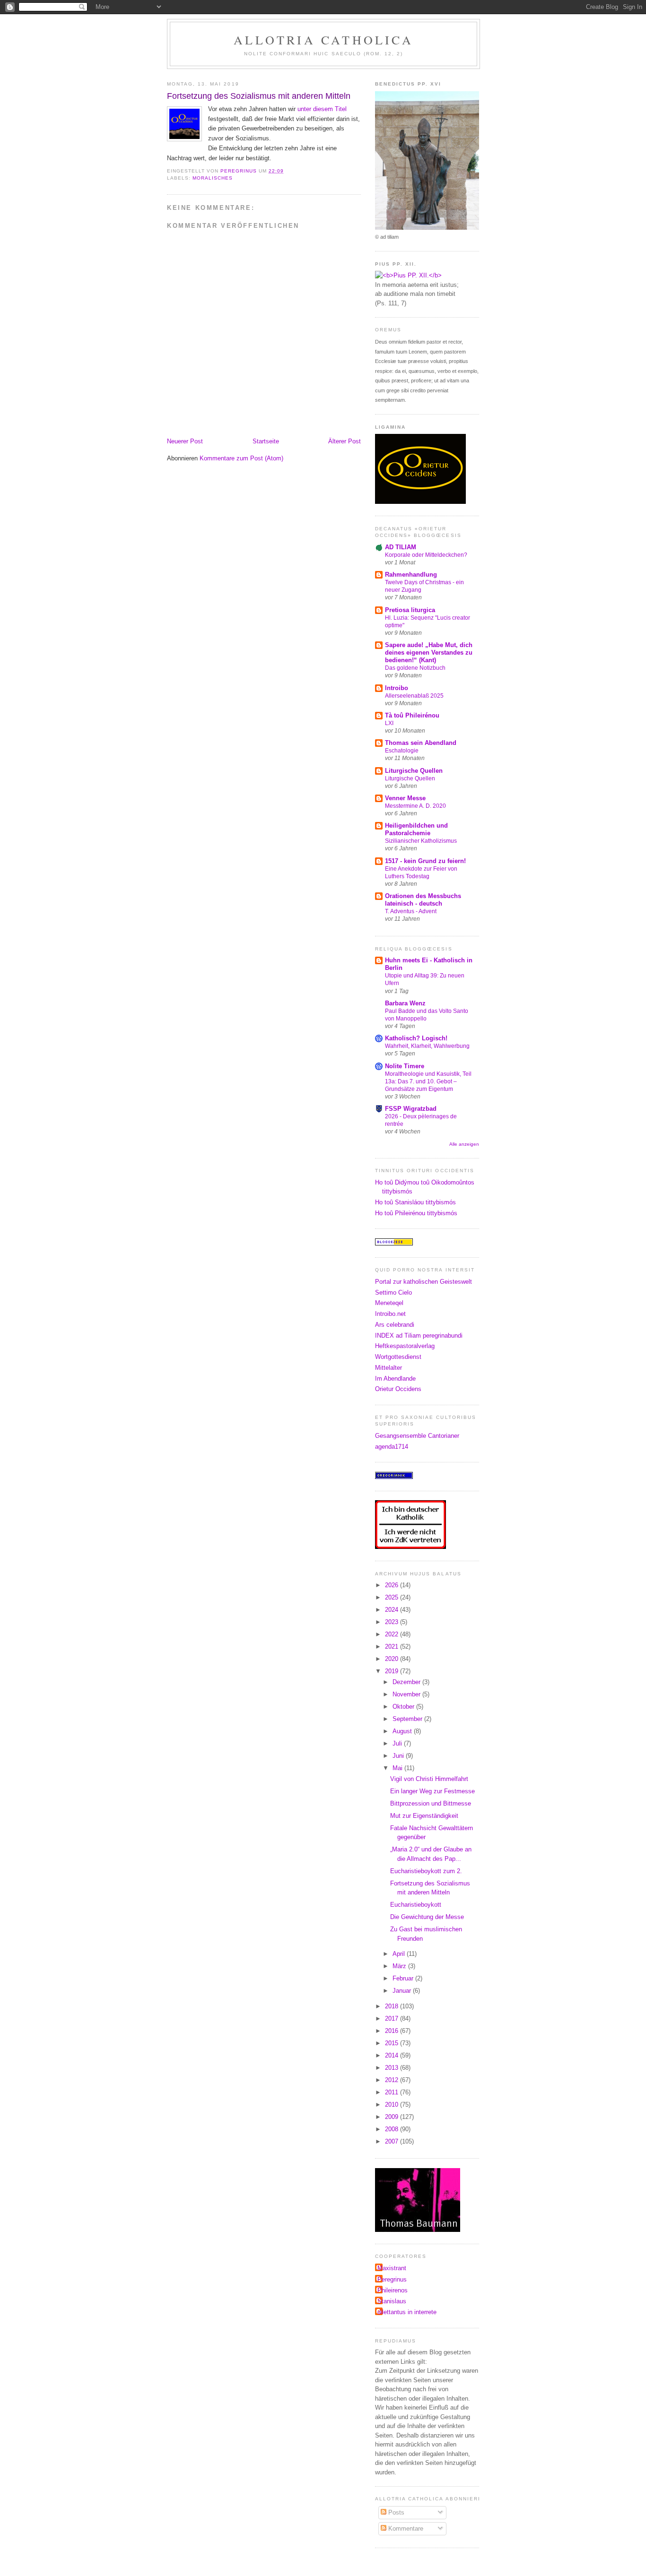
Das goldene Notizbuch (415, 668)
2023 (393, 1622)
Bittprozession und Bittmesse (431, 1803)
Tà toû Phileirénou (412, 715)
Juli (398, 1743)
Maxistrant (392, 2268)
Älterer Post (345, 441)
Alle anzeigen (464, 1144)
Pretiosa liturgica (410, 610)
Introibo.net (390, 1314)
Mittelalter (388, 1368)
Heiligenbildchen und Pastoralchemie (416, 829)
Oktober (404, 1707)
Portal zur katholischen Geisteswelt (423, 1282)
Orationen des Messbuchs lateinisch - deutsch (423, 900)
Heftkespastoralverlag (405, 1346)
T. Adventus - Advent (411, 911)
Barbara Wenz (405, 1003)
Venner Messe (405, 798)
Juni (399, 1756)
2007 (393, 2141)
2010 (393, 2105)
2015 (393, 2043)
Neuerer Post (185, 441)
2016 (393, 2031)
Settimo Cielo (393, 1292)
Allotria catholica (323, 40)
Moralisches (213, 178)
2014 (393, 2055)
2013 (393, 2068)
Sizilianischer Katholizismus (421, 841)
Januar (403, 1991)
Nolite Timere (405, 1066)
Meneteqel (389, 1303)
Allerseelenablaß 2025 (414, 696)
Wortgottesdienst (398, 1357)
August (403, 1731)
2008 (393, 2129)
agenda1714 (392, 1447)
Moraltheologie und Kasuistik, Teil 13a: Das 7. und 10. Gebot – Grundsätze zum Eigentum (428, 1081)
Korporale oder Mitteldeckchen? (426, 555)
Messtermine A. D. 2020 (415, 806)
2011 (393, 2092)
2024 (393, 1610)
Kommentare (405, 2528)
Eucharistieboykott (416, 1905)
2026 (393, 1585)
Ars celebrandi (395, 1325)
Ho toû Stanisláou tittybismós (415, 1202)
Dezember (407, 1682)
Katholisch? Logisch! (416, 1038)
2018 (393, 2006)
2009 (393, 2117)
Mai (398, 1768)
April (400, 1954)
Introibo (397, 688)
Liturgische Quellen (414, 771)
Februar (404, 1978)
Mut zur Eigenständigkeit (424, 1816)
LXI (389, 723)
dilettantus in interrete (407, 2312)
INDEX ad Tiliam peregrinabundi (419, 1336)
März (400, 1966)
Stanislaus (392, 2301)
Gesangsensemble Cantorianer (417, 1436)
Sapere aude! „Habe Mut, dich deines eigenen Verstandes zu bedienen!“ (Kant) (429, 653)
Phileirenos (393, 2290)
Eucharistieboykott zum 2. (426, 1871)
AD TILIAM (401, 547)
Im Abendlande (395, 1379)
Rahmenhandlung (411, 575)
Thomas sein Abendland (421, 743)
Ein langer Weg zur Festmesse (432, 1791)
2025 (393, 1597)
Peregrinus (392, 2279)
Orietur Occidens (398, 1389)
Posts (395, 2512)
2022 (393, 1634)
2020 (393, 1659)
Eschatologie (402, 751)
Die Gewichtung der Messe (427, 1917)
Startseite (266, 441)
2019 (393, 1671)
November (407, 1694)
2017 (393, 2018)
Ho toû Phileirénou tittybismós (416, 1213)
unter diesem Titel (322, 109)
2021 (393, 1647)
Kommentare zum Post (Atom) (241, 458)
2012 (393, 2080)
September (408, 1719)
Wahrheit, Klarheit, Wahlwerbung (427, 1046)
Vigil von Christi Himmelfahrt (429, 1779)
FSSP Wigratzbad (411, 1109)
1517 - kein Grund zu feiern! (425, 861)
